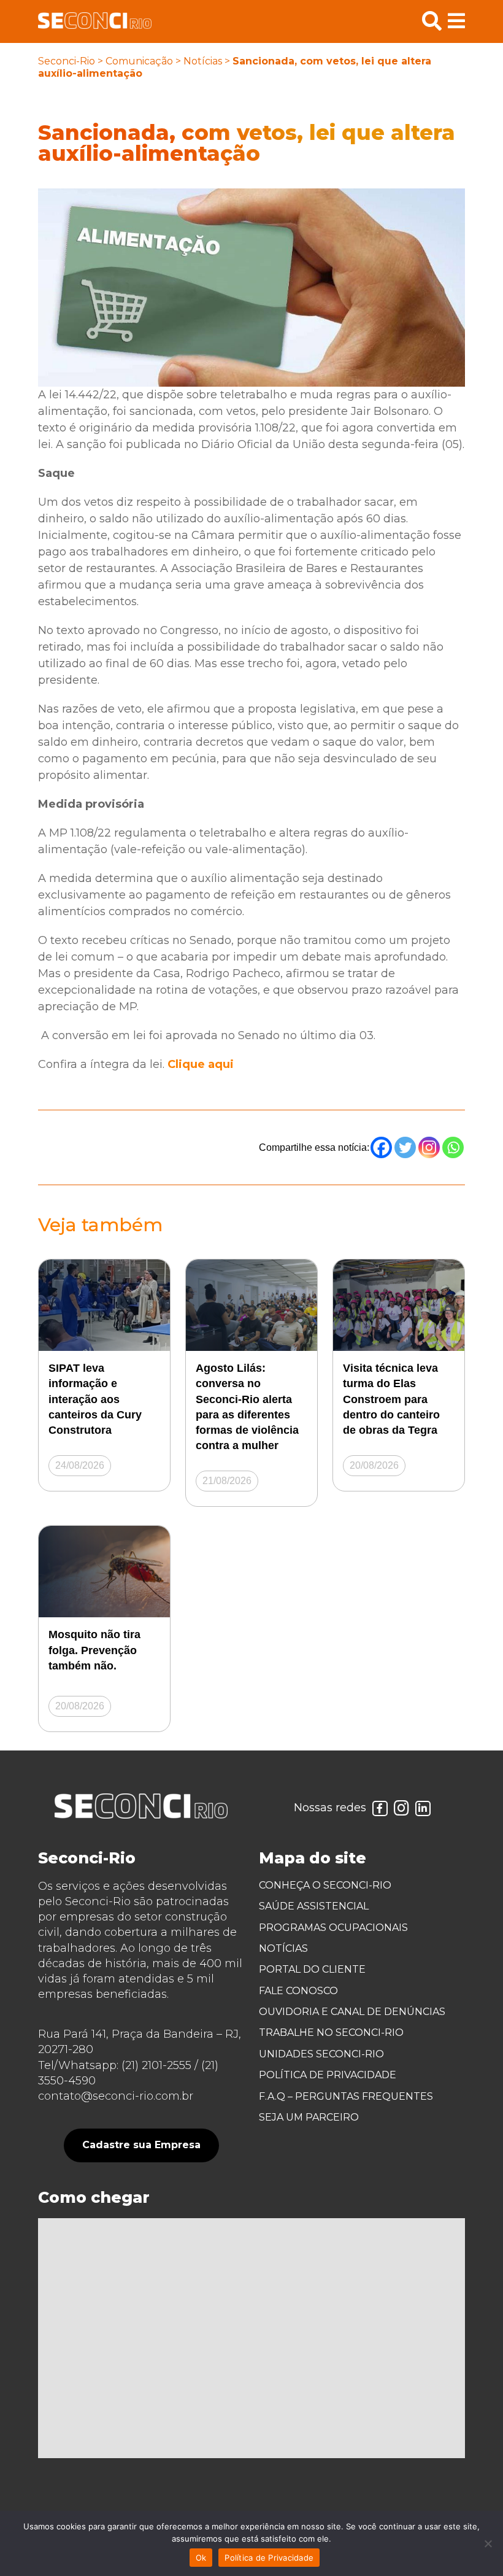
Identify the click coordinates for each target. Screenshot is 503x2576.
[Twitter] (405, 1147)
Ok (201, 2558)
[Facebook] (381, 1147)
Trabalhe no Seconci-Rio (331, 2033)
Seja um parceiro (309, 2117)
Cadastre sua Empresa (141, 2145)
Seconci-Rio (67, 61)
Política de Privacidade (328, 2075)
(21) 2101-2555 (156, 2065)
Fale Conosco (298, 1991)
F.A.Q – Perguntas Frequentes (346, 2096)
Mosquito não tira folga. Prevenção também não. (94, 1650)
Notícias (203, 61)
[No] (488, 2543)
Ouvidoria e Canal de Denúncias (352, 2012)
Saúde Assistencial (314, 1906)
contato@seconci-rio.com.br (116, 2096)
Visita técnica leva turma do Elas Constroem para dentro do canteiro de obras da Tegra (391, 1399)
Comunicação (139, 61)
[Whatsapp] (453, 1147)
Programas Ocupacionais (333, 1928)
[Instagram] (429, 1147)
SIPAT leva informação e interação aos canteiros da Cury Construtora (95, 1399)
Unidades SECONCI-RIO (321, 2054)
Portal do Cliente (312, 1969)
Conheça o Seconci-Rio (325, 1885)
